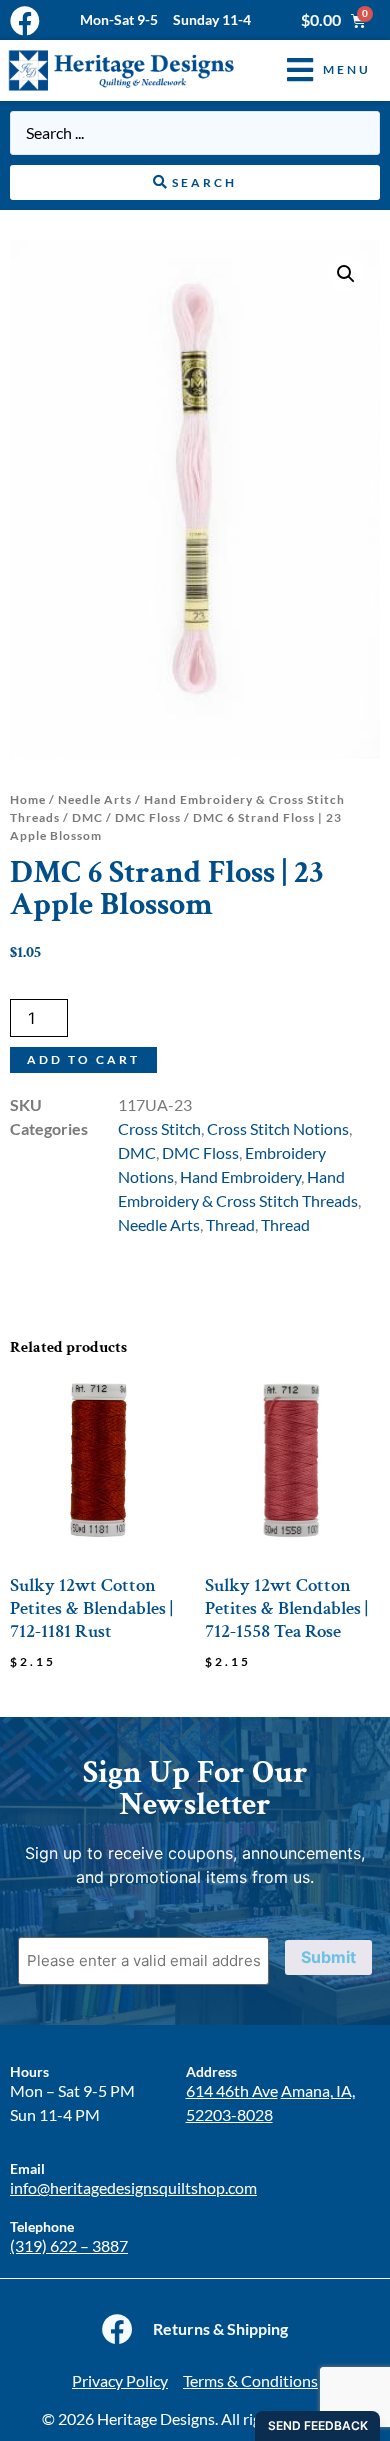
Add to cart (83, 1059)
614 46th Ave (232, 2090)
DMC (87, 817)
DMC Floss (148, 817)
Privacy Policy (120, 2380)
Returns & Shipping (220, 2328)
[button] (314, 70)
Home (28, 799)
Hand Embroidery (240, 1176)
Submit (328, 1957)
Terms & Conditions (250, 2380)
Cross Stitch (159, 1128)
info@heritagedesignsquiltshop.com (133, 2187)
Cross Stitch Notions (278, 1128)
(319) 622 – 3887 (69, 2245)
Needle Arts (95, 799)
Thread (230, 1224)
